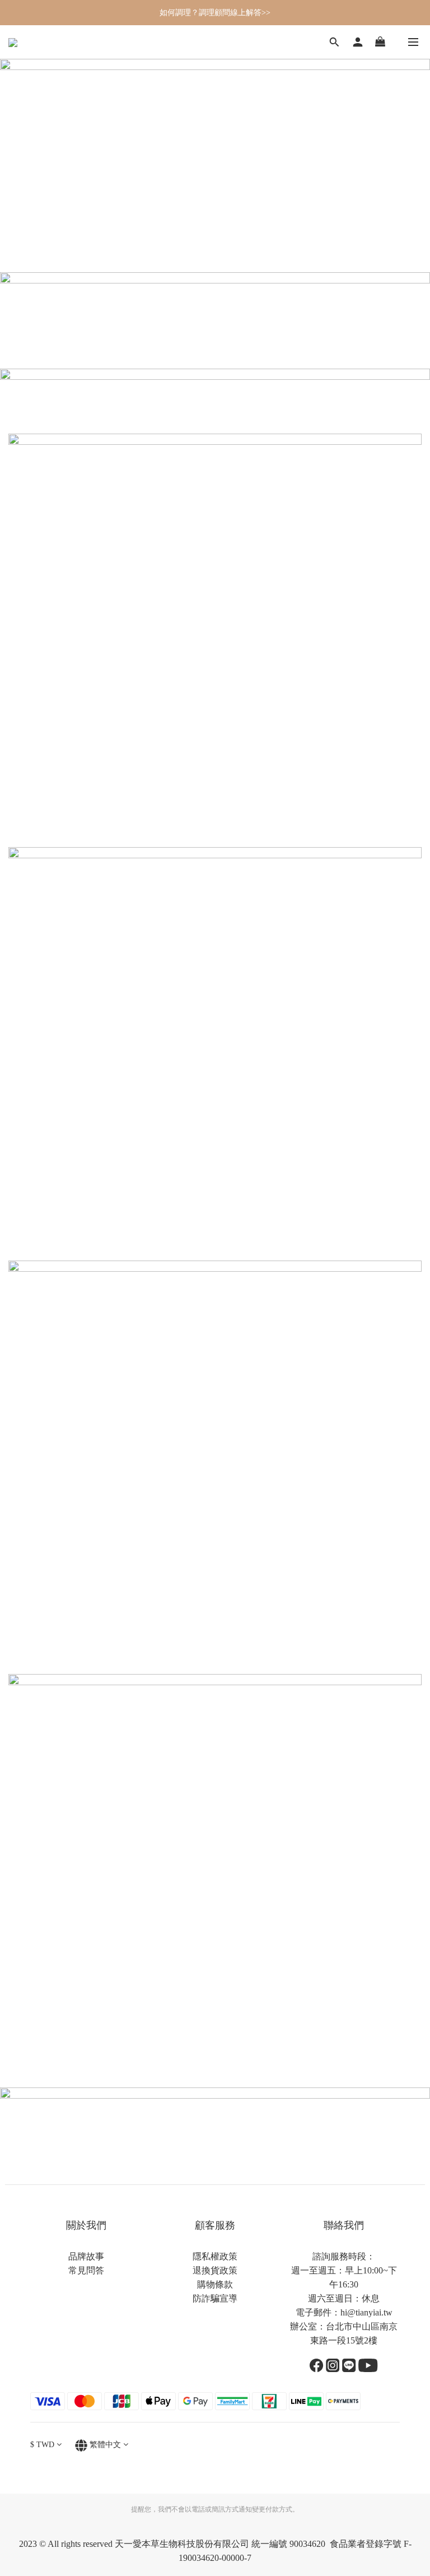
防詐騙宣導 (215, 2298)
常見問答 (86, 2270)
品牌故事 (86, 2256)
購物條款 (215, 2284)
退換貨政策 (215, 2270)
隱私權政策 (215, 2256)
